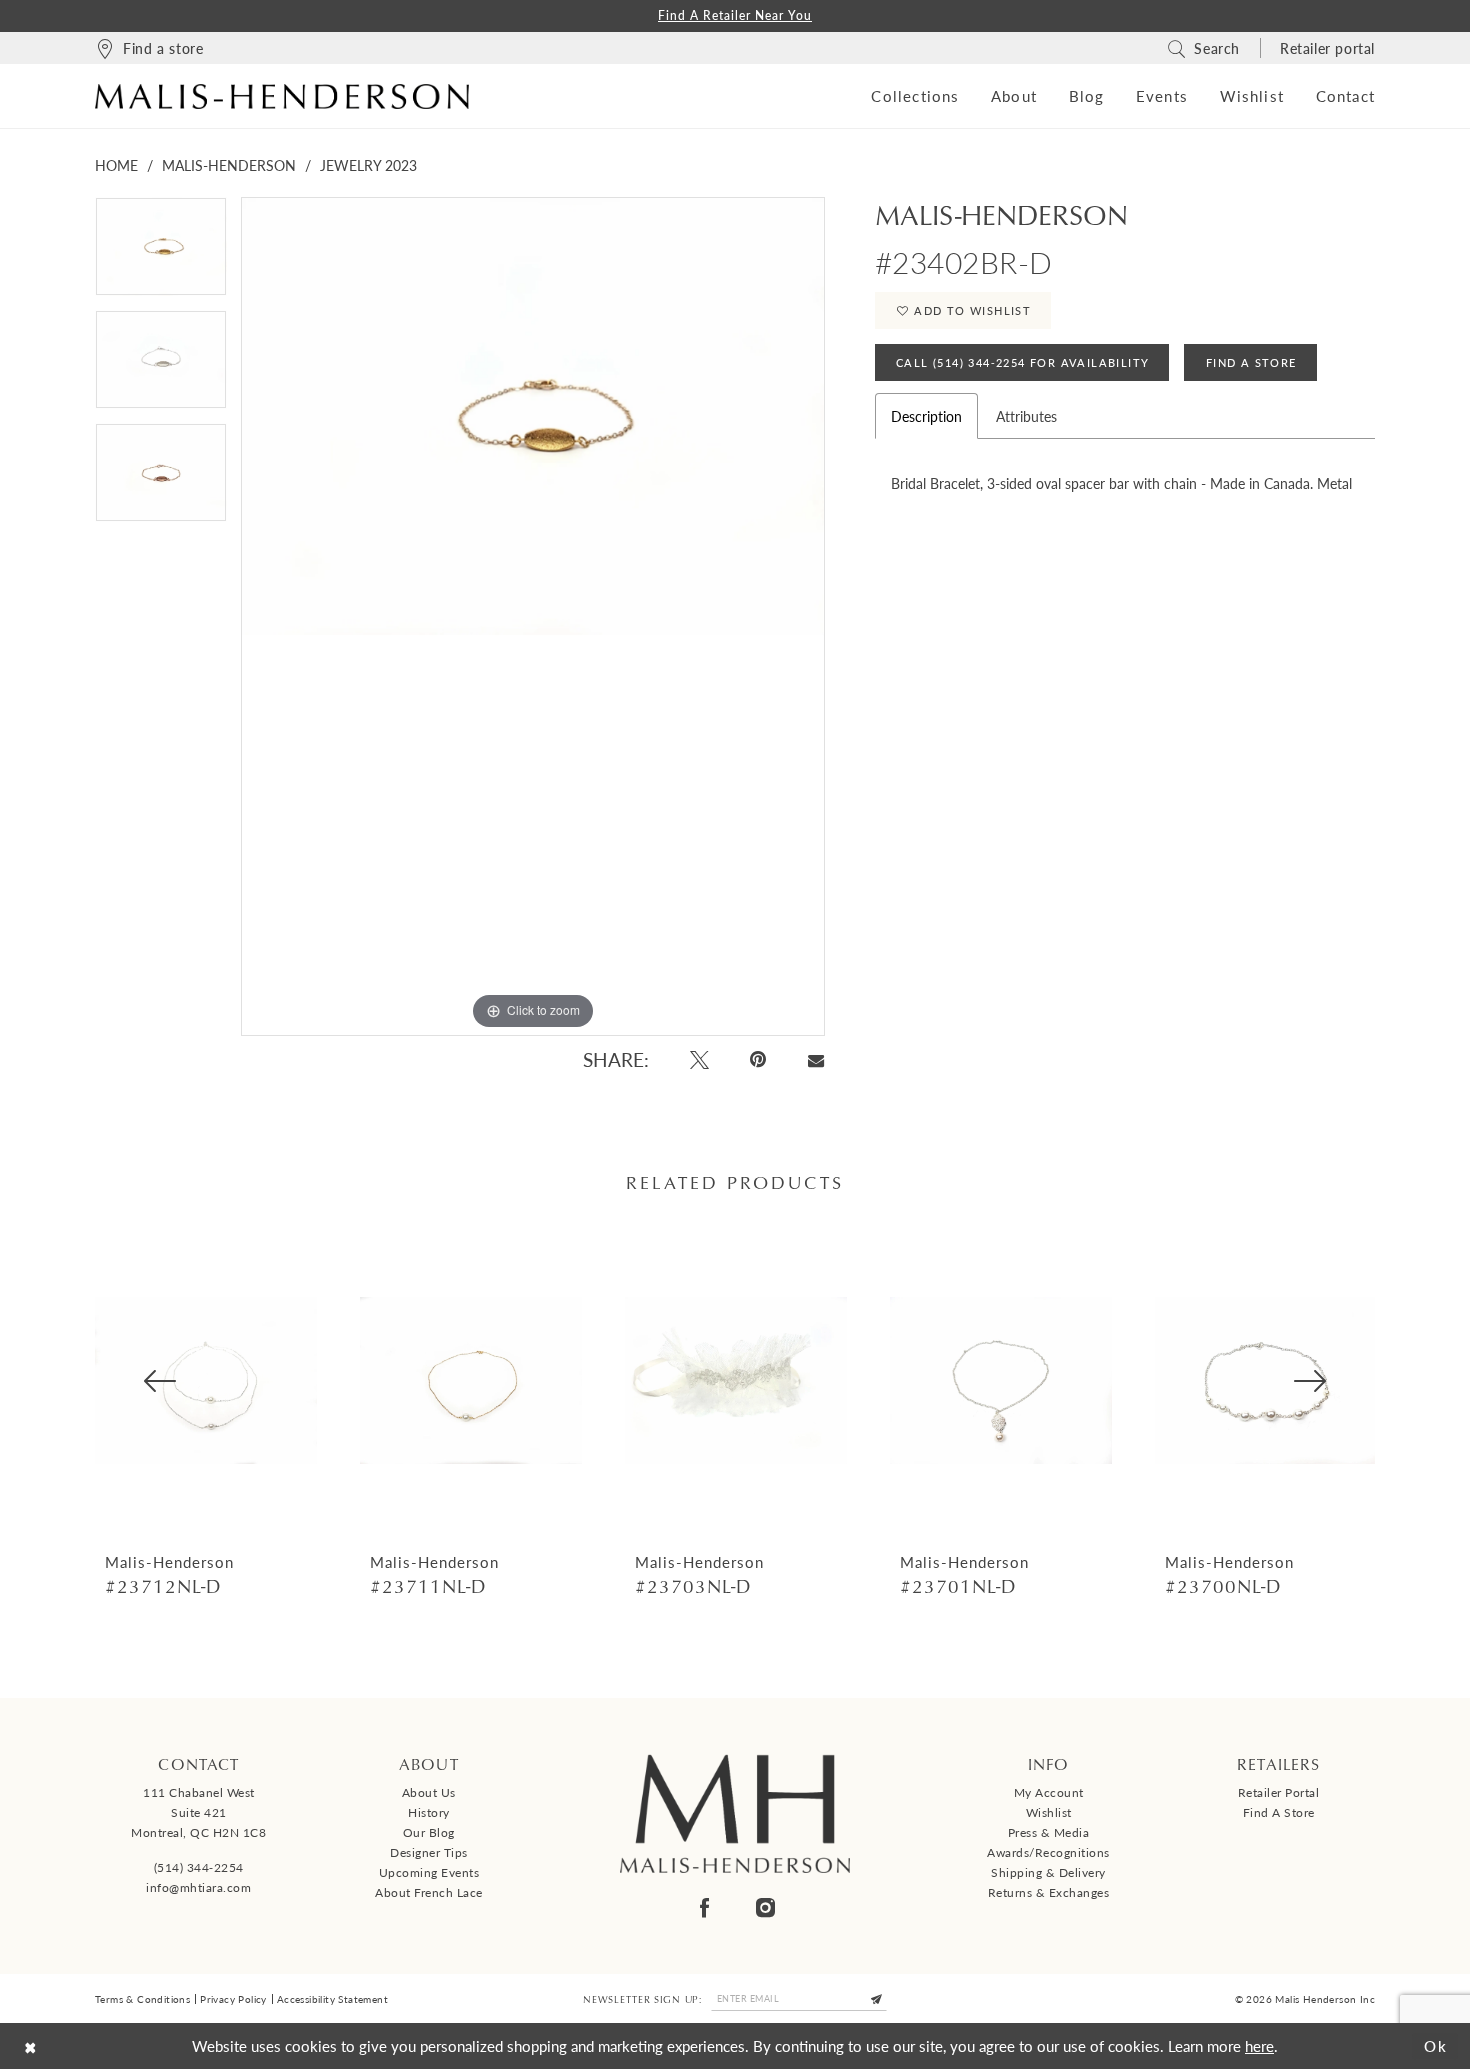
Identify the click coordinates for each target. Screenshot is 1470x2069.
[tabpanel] (161, 253)
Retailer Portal (1279, 1792)
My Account (1049, 1792)
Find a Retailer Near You (735, 15)
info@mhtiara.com (198, 1887)
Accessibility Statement (332, 1999)
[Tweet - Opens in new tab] (699, 1059)
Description (926, 416)
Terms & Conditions (142, 1999)
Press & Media (1049, 1832)
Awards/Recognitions (1048, 1852)
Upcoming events (429, 1872)
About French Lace (429, 1892)
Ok (1436, 2045)
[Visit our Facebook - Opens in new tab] (704, 1907)
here (1259, 2045)
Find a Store (1279, 1812)
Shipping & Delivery (1048, 1872)
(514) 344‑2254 (199, 1867)
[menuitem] (149, 48)
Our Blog (429, 1832)
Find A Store (1251, 362)
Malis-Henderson (229, 165)
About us (429, 1792)
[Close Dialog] (30, 2046)
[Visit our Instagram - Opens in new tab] (765, 1907)
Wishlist (1049, 1812)
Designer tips (429, 1852)
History (429, 1812)
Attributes (1026, 416)
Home (116, 165)
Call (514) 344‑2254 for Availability (1022, 362)
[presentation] (206, 1381)
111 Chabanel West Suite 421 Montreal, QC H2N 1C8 (198, 1812)
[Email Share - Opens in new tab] (815, 1060)
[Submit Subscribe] (877, 1998)
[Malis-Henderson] (282, 96)
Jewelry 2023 (368, 165)
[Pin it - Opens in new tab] (759, 1059)
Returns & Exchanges (1049, 1892)
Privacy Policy (233, 1999)
